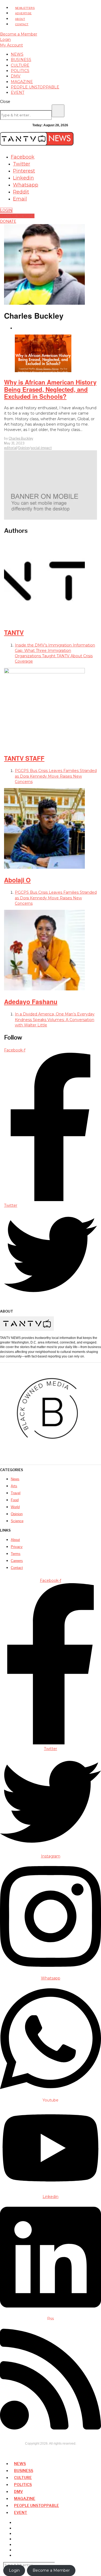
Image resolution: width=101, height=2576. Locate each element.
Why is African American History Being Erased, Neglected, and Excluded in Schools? (50, 389)
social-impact (41, 448)
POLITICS (23, 2485)
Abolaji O (17, 880)
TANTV (14, 632)
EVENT (21, 2512)
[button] (58, 111)
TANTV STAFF (24, 758)
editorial (11, 448)
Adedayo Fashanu (31, 1002)
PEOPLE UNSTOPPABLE (36, 2505)
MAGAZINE (25, 2498)
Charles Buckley (21, 438)
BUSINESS (24, 2471)
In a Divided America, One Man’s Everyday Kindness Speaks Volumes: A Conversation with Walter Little (55, 1020)
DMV (18, 2491)
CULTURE (23, 2478)
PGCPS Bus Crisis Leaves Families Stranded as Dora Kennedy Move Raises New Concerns (56, 776)
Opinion (24, 448)
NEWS (20, 2464)
